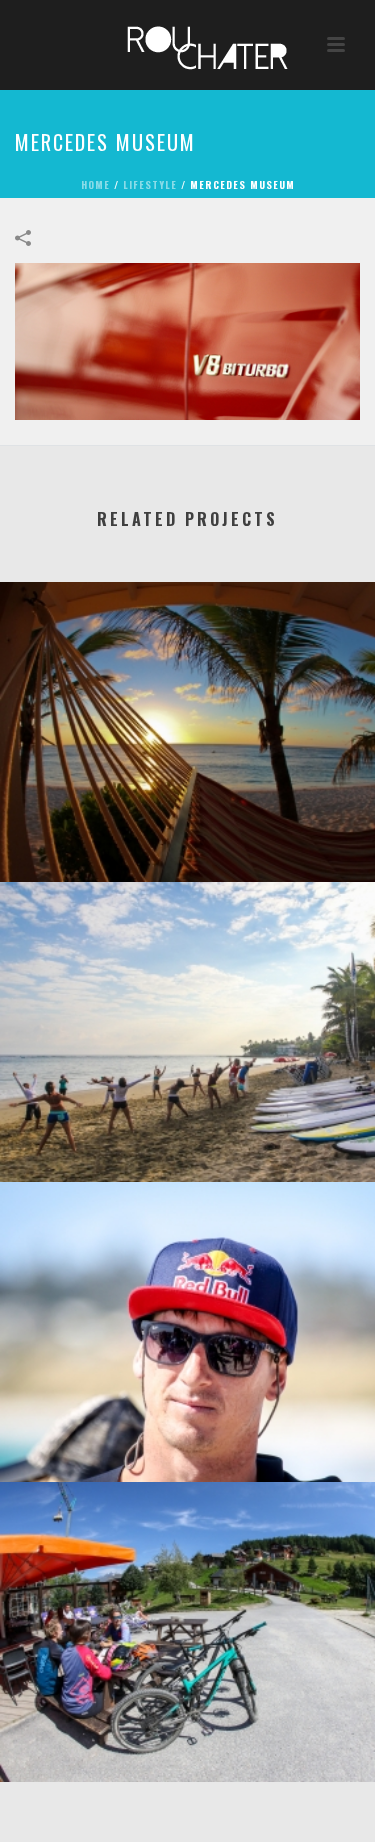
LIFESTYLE (150, 184)
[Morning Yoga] (187, 964)
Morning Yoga (188, 1129)
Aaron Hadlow (187, 1429)
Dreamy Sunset (187, 829)
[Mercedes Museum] (187, 339)
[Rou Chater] (188, 45)
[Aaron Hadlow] (187, 1264)
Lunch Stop (188, 1729)
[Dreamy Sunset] (187, 664)
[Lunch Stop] (187, 1564)
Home (95, 184)
